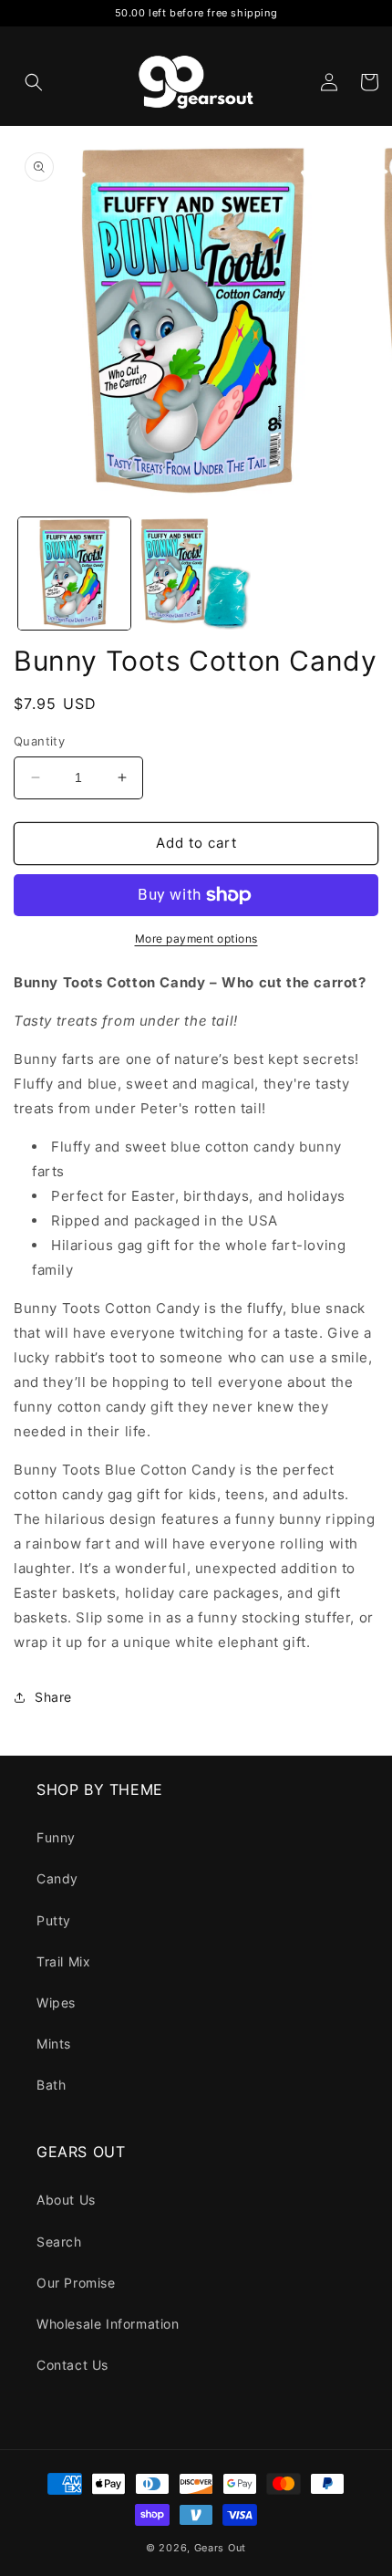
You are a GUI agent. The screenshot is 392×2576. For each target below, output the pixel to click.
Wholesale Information (108, 2324)
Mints (54, 2044)
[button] (34, 82)
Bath (51, 2085)
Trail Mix (63, 1961)
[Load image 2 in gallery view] (196, 574)
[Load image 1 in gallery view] (74, 574)
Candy (57, 1878)
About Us (66, 2200)
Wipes (56, 2002)
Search (59, 2242)
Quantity (39, 741)
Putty (54, 1920)
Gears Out (220, 2548)
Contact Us (72, 2365)
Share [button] (53, 1697)
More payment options (196, 939)
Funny (56, 1837)
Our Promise (76, 2283)
